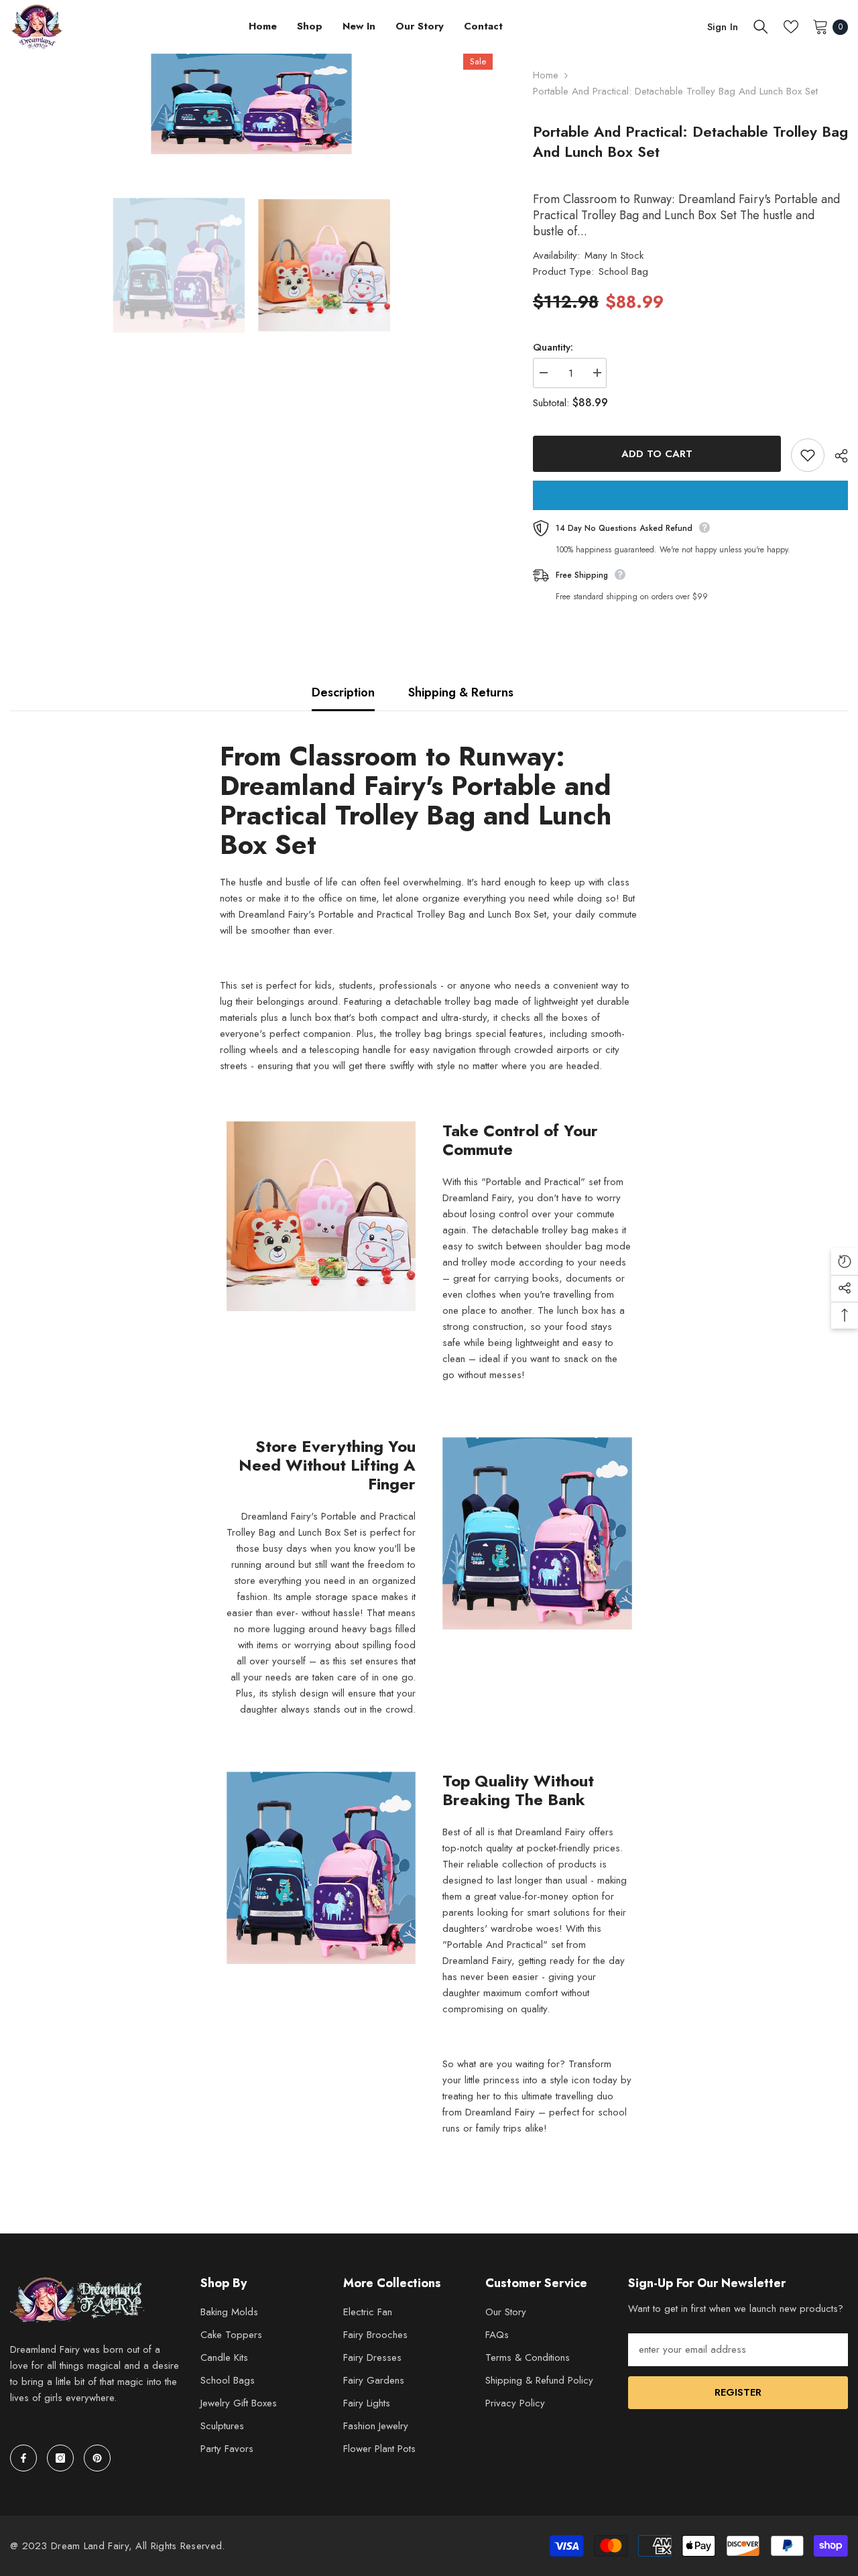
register (738, 2392)
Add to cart (657, 454)
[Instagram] (60, 2458)
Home (546, 75)
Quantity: (553, 347)
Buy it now (690, 495)
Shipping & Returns (461, 692)
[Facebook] (23, 2458)
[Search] (761, 27)
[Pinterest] (97, 2458)
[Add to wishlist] (808, 455)
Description (343, 692)
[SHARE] (836, 456)
